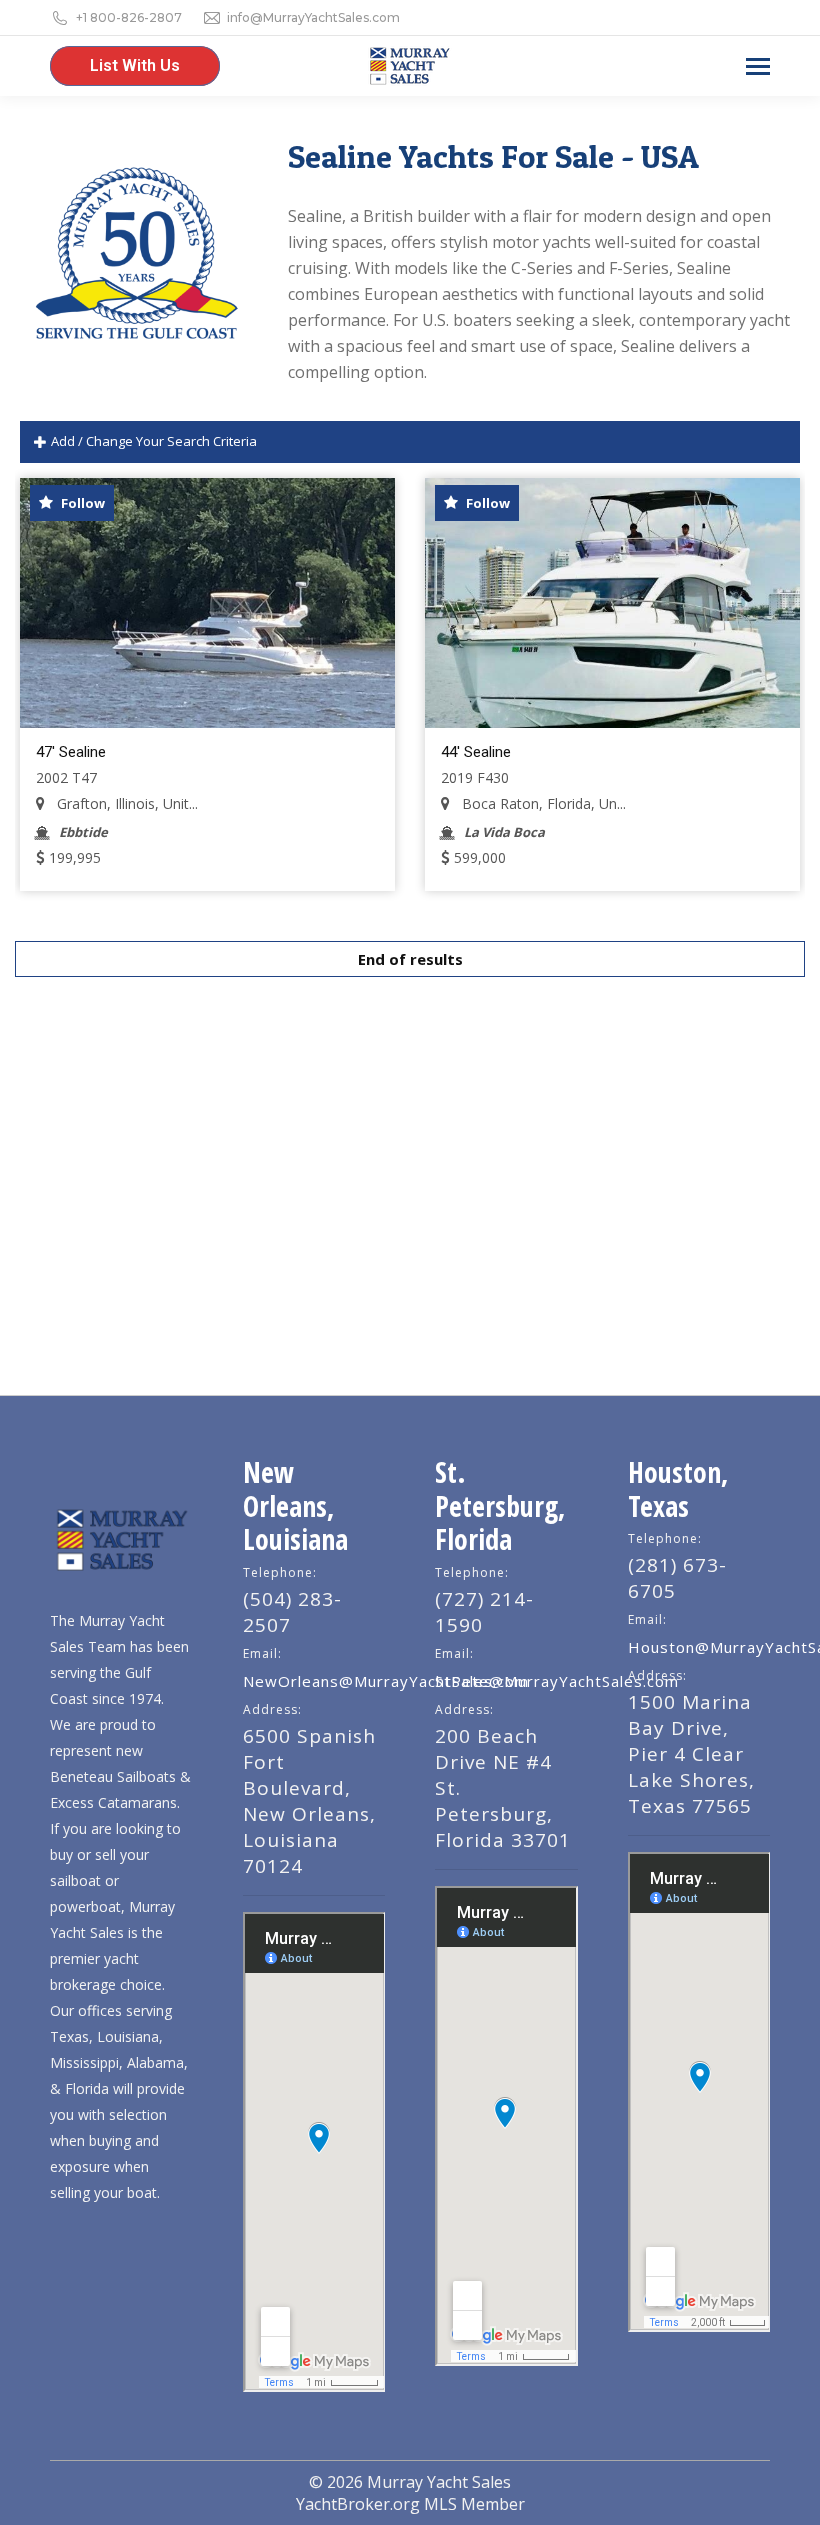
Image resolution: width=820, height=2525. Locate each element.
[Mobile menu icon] (758, 66)
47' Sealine (71, 752)
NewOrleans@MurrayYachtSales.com (386, 1681)
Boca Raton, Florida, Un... (542, 803)
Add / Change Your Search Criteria (152, 441)
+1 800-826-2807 (129, 17)
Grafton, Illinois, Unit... (125, 803)
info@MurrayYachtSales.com (313, 17)
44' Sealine (476, 752)
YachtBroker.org (358, 2504)
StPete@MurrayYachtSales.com (557, 1681)
